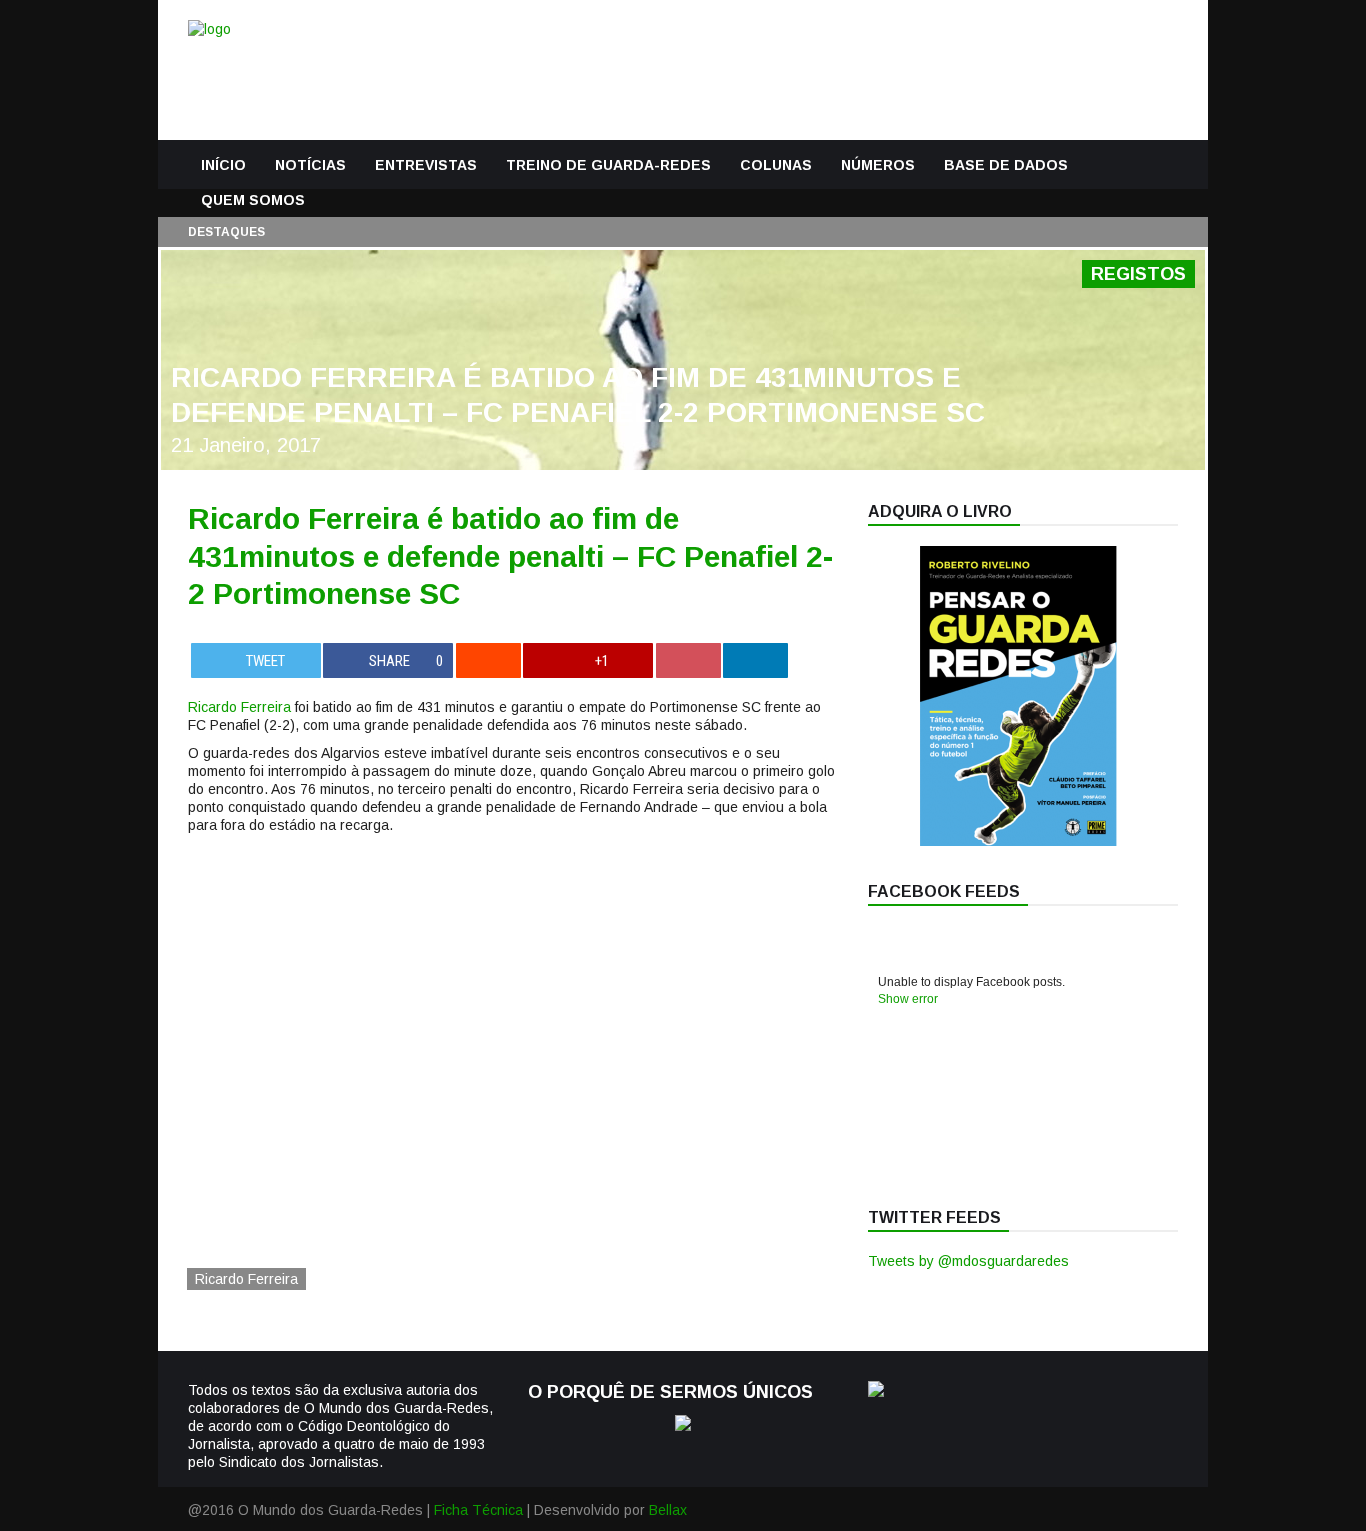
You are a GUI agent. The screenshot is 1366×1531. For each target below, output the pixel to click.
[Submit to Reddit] (488, 660)
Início (223, 165)
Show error (908, 999)
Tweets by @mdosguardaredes (968, 1261)
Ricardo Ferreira (239, 707)
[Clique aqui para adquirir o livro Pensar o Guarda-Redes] (1018, 841)
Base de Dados (1006, 165)
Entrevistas (426, 165)
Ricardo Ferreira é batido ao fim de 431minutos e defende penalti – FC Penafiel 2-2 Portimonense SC (510, 556)
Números (878, 165)
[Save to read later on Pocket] (688, 660)
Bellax (668, 1510)
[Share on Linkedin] (755, 660)
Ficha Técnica (478, 1510)
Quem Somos (253, 200)
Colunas (776, 165)
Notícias (310, 165)
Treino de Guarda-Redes (608, 165)
